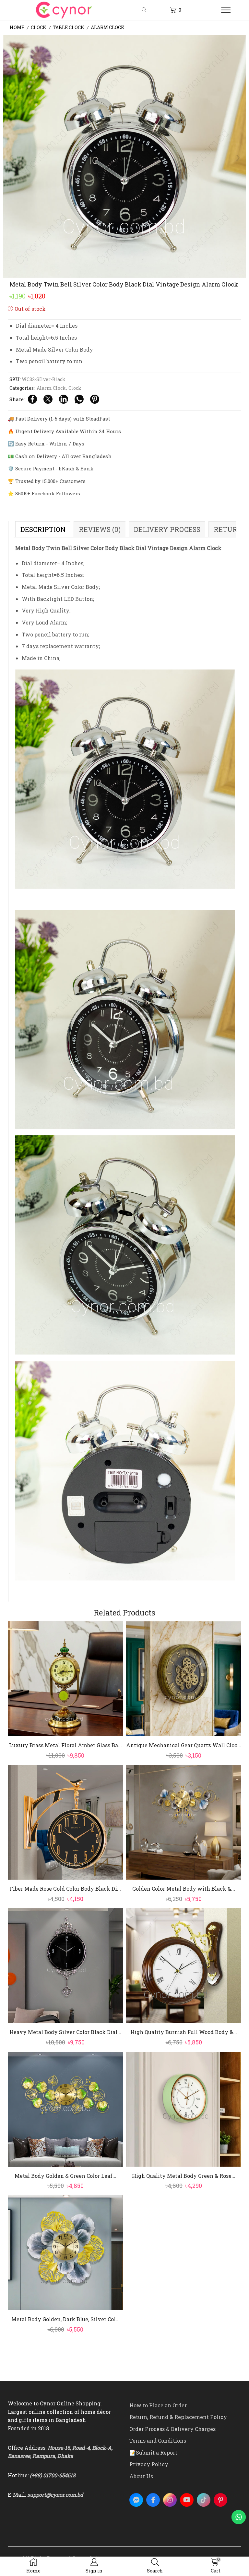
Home (17, 27)
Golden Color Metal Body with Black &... (184, 1889)
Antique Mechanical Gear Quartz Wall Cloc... (184, 1745)
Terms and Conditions (158, 2441)
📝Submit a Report (153, 2452)
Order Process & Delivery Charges (172, 2429)
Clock (39, 27)
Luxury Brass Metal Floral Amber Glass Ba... (65, 1745)
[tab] (43, 529)
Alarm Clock (108, 27)
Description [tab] (43, 529)
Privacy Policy (149, 2464)
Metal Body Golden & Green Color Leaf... (65, 2176)
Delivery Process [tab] (167, 529)
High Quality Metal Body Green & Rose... (184, 2176)
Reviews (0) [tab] (100, 529)
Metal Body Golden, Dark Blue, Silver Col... (65, 2319)
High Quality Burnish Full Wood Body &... (184, 2032)
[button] (11, 158)
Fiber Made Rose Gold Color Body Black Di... (65, 1889)
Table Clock (69, 27)
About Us (141, 2476)
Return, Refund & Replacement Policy (178, 2417)
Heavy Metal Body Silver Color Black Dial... (65, 2032)
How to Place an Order (158, 2405)
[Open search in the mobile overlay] (145, 10)
